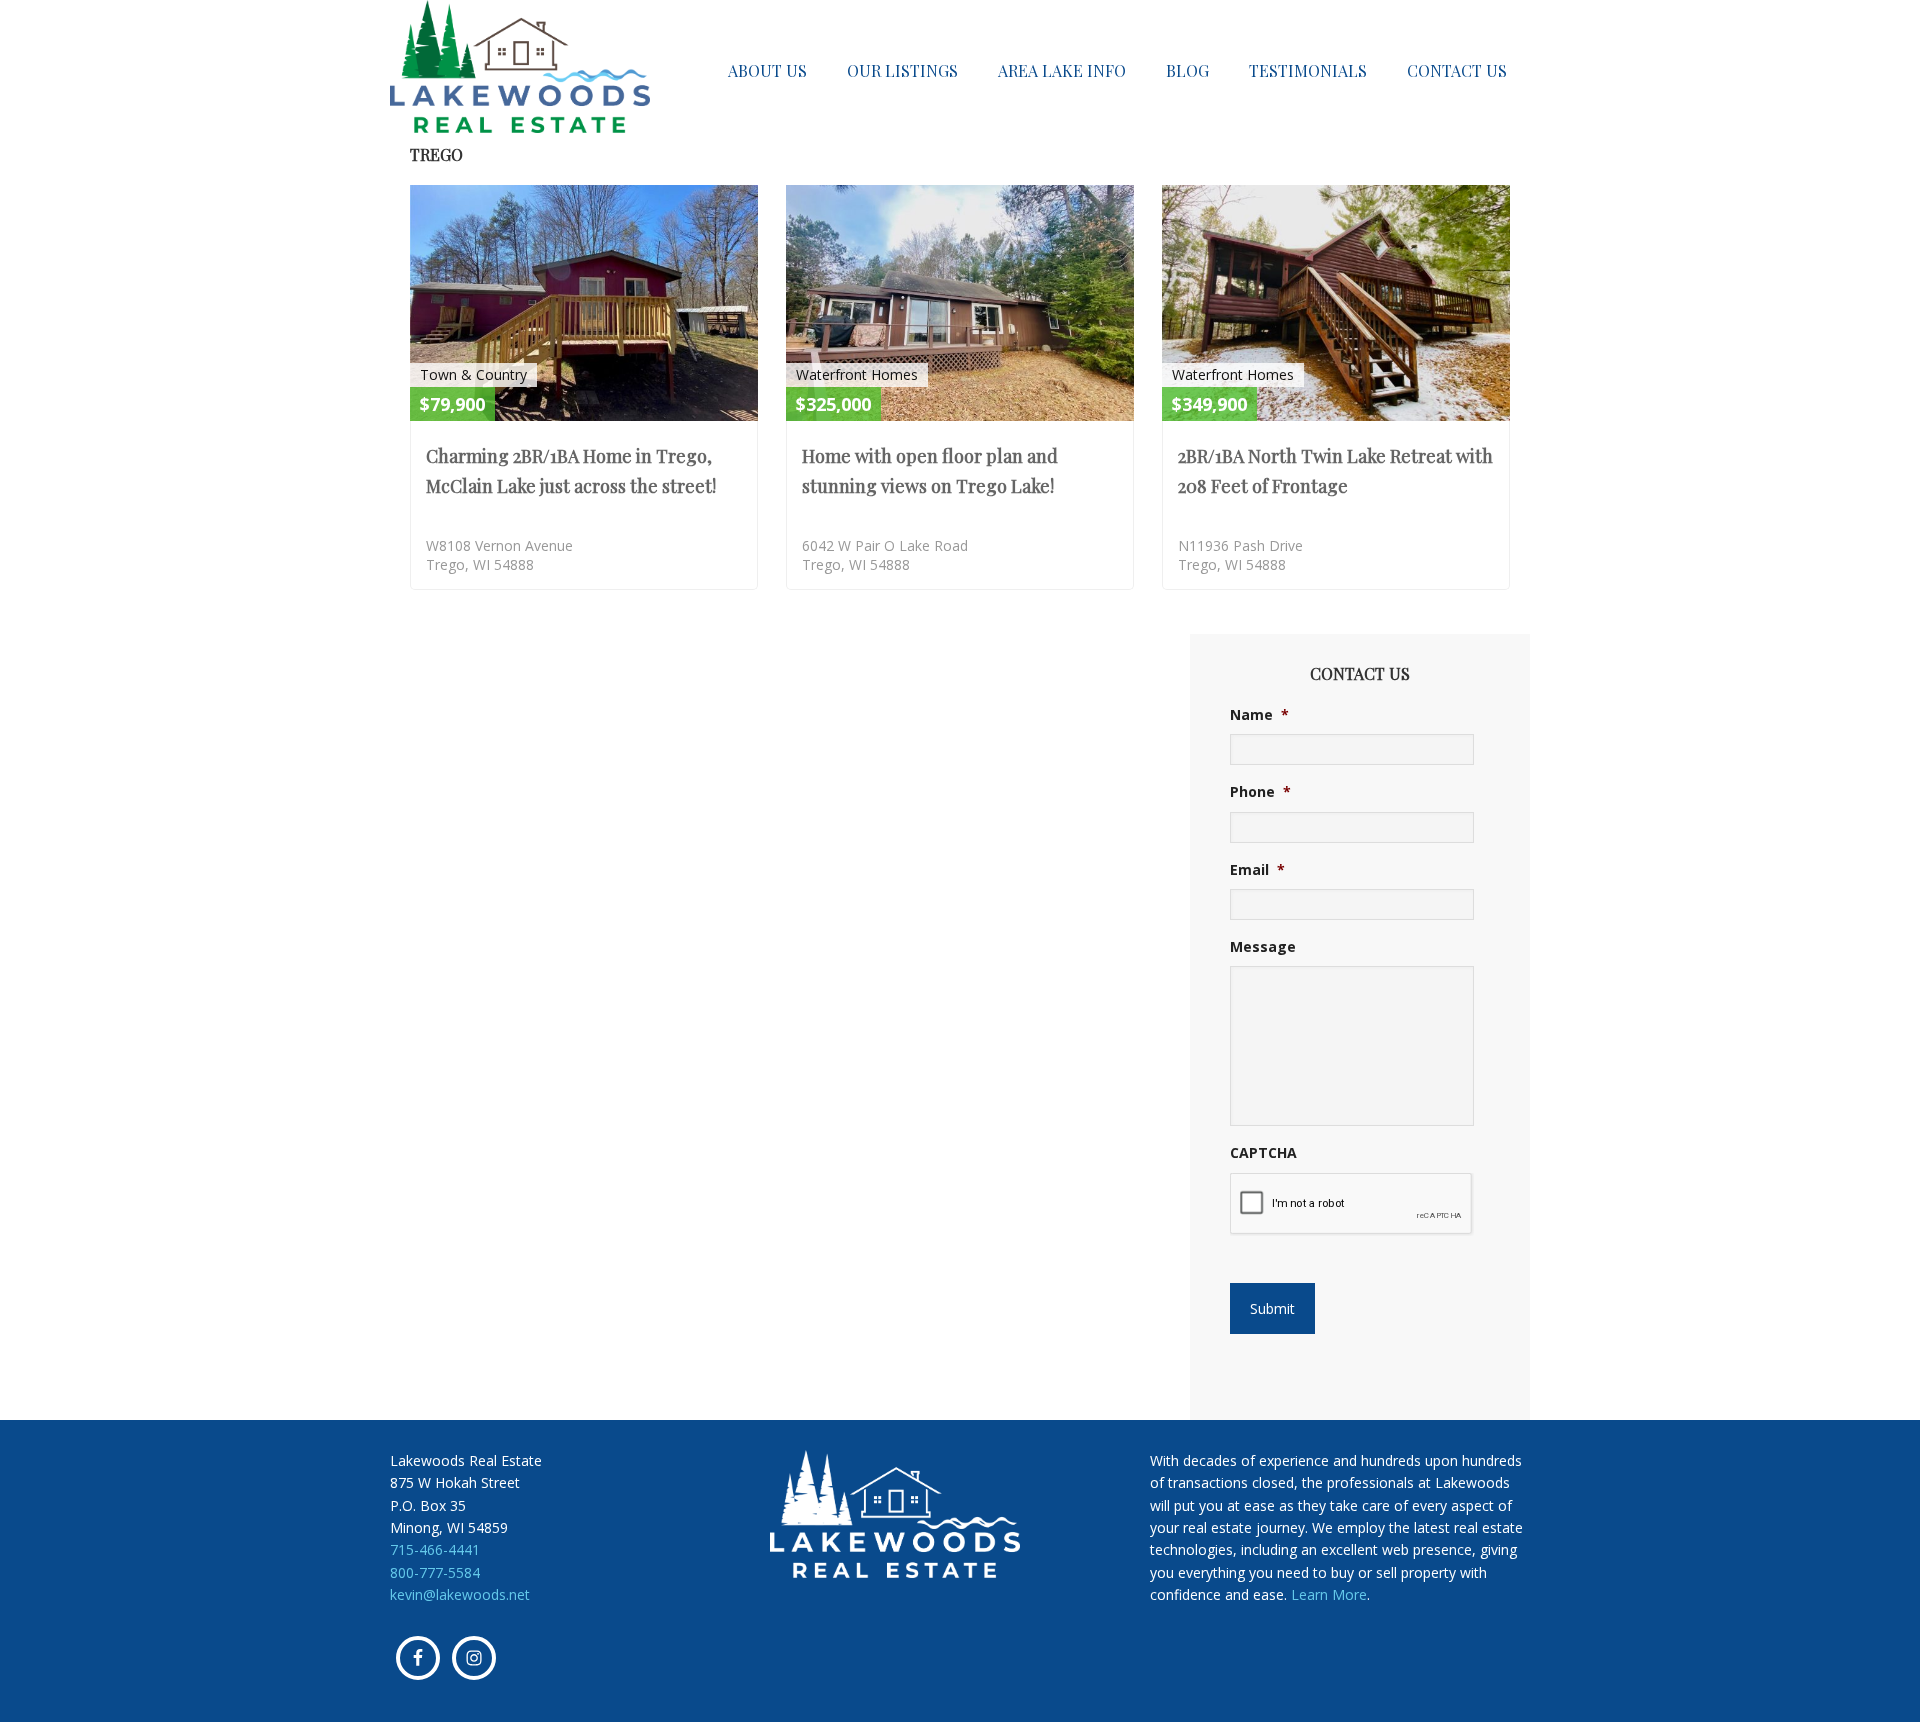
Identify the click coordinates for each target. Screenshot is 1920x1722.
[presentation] (1351, 1204)
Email (1257, 870)
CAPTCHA (1263, 1153)
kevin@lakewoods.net (460, 1594)
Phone (1260, 792)
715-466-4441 (435, 1549)
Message (1263, 947)
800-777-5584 (435, 1572)
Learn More (1329, 1594)
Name (1259, 715)
